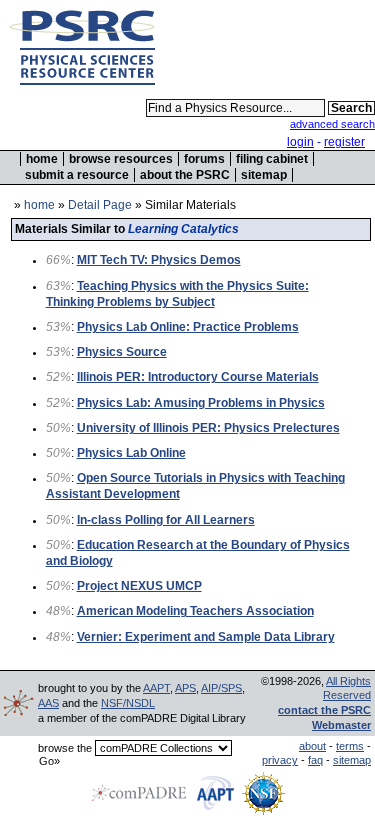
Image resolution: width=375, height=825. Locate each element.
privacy (280, 760)
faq (315, 760)
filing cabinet (272, 159)
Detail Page (100, 205)
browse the (65, 748)
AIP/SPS (221, 688)
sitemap (264, 175)
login (300, 142)
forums (204, 159)
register (344, 142)
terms (350, 746)
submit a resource (77, 175)
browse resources (121, 159)
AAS (48, 703)
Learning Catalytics (183, 229)
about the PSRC (185, 175)
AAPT (156, 688)
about (312, 746)
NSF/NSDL (128, 703)
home (42, 159)
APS (185, 688)
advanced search (332, 124)
